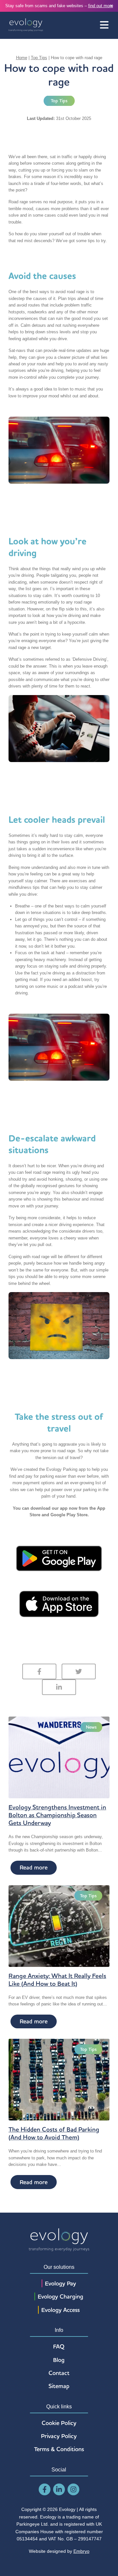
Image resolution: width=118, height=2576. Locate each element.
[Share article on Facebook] (39, 1671)
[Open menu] (104, 25)
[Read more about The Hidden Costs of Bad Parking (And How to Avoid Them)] (59, 2079)
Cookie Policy (59, 2423)
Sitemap (59, 2386)
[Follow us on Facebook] (45, 2490)
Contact (59, 2373)
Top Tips (39, 58)
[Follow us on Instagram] (73, 2490)
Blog (59, 2360)
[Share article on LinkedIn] (59, 1687)
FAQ (59, 2346)
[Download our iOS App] (59, 1604)
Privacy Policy (59, 2436)
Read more (34, 1867)
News (91, 1727)
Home (22, 58)
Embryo (81, 2551)
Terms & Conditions (59, 2449)
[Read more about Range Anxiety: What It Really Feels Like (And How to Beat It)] (59, 1926)
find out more (101, 6)
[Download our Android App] (59, 1558)
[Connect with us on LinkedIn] (59, 2490)
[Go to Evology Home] (26, 25)
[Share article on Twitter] (79, 1671)
